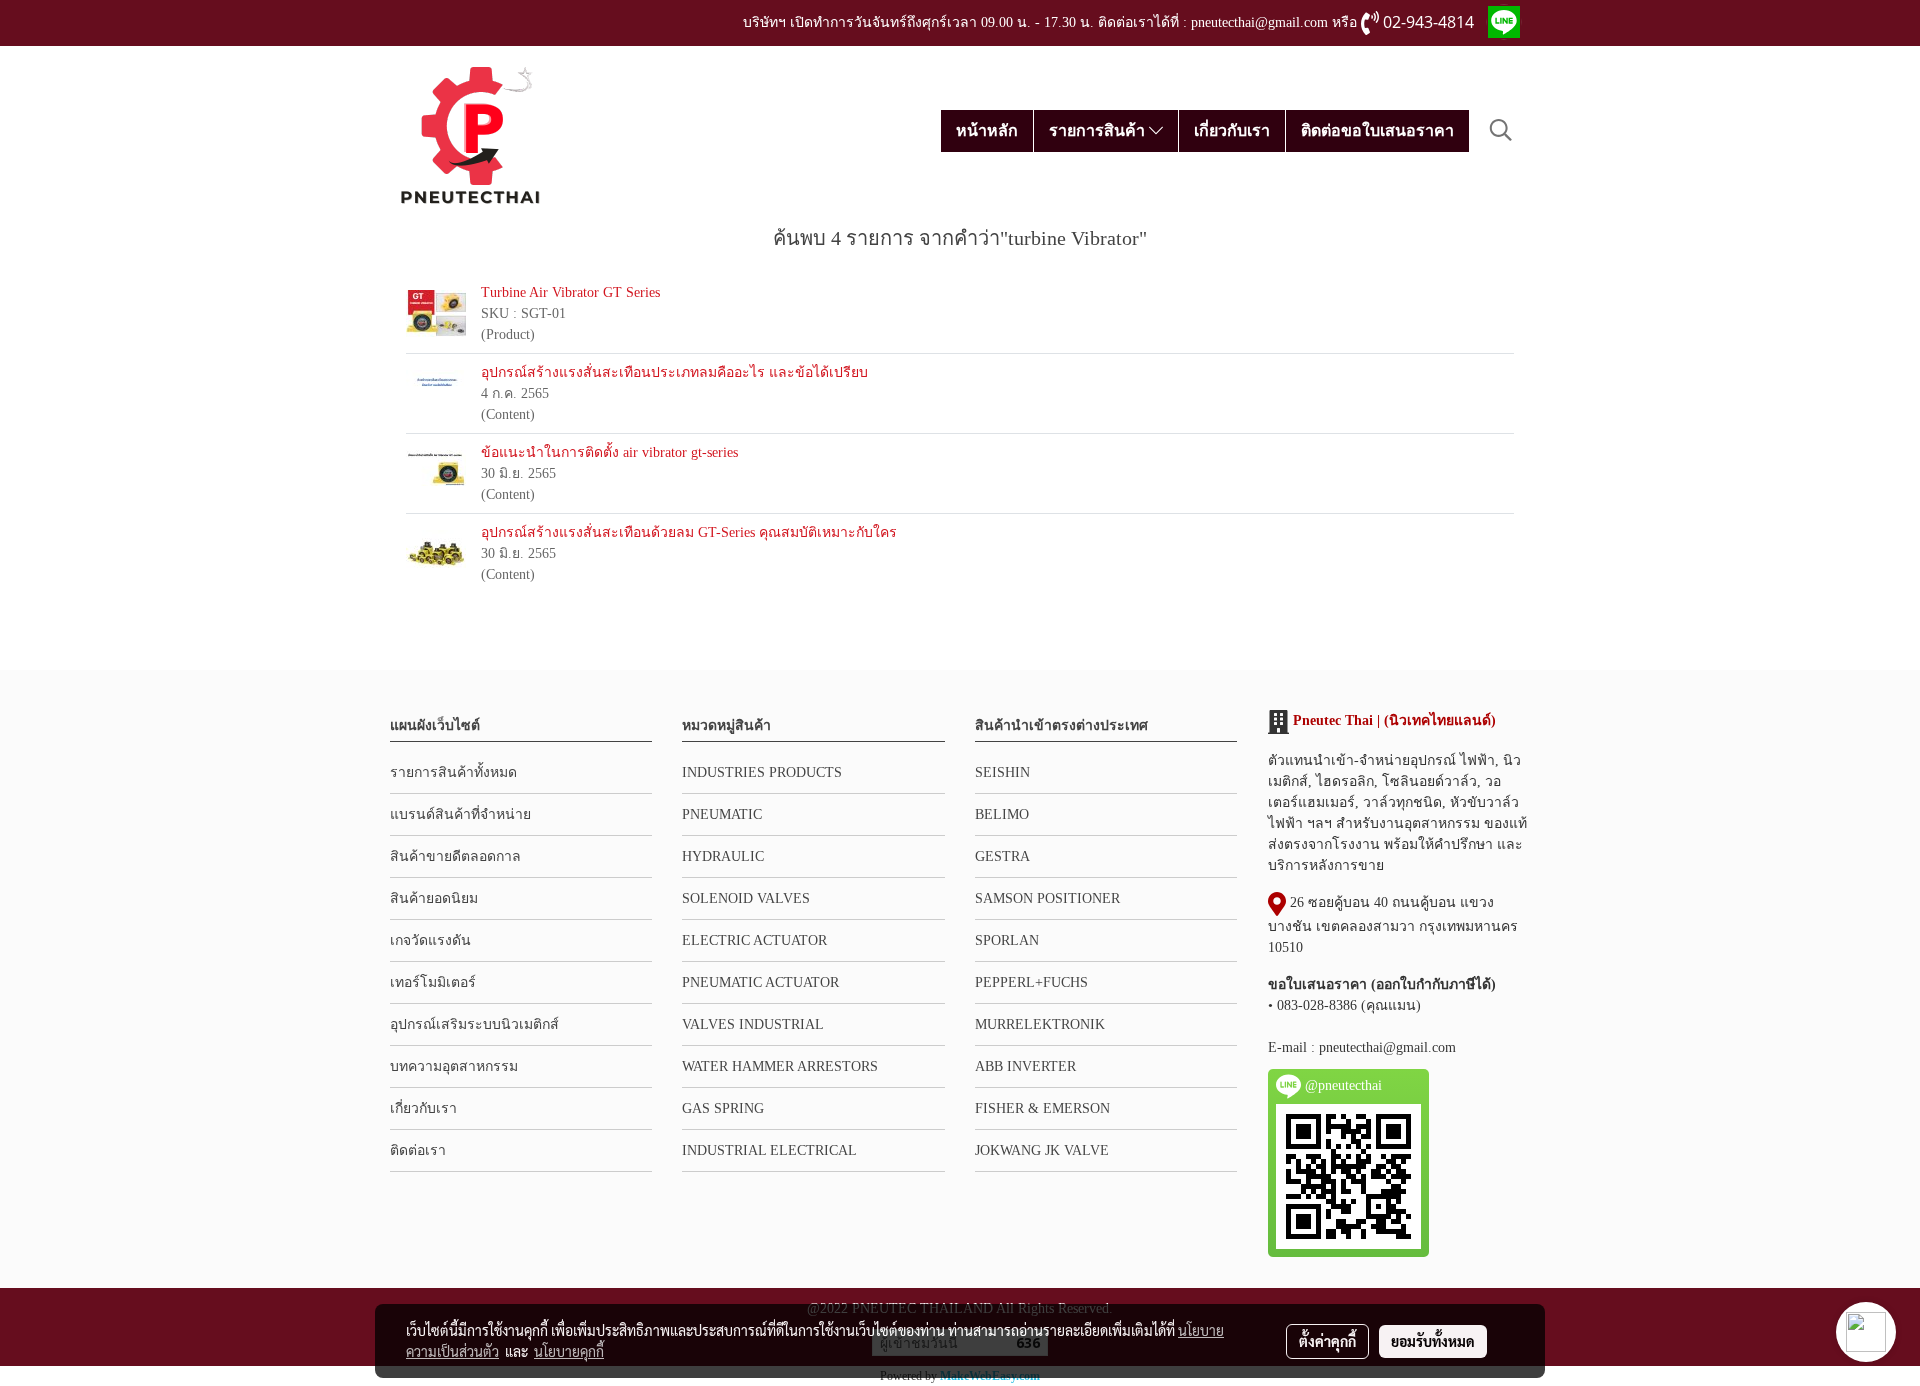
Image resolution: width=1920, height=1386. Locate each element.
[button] (1501, 130)
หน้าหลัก (987, 130)
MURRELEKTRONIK (1040, 1024)
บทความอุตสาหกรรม (454, 1066)
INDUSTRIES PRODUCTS (762, 772)
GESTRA (1002, 856)
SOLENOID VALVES (746, 898)
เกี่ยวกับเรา (1232, 130)
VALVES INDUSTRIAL (753, 1024)
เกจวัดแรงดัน (430, 940)
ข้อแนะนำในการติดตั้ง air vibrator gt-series (609, 452)
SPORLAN (1007, 940)
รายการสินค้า (1099, 130)
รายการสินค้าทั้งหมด (453, 772)
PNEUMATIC (722, 814)
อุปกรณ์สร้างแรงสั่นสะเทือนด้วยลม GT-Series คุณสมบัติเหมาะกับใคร (689, 532)
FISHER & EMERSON (1042, 1108)
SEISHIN (1002, 772)
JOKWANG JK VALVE (1042, 1150)
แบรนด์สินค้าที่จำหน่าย (460, 814)
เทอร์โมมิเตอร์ (433, 982)
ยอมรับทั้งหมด (1433, 1341)
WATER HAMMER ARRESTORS (780, 1066)
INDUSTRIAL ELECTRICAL (769, 1150)
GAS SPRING (723, 1108)
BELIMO (1002, 814)
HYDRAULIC (723, 856)
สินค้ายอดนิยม (434, 898)
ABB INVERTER (1025, 1066)
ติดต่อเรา (418, 1150)
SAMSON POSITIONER (1047, 898)
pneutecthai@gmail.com (1387, 1047)
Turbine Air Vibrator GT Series (570, 292)
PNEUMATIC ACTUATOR (760, 982)
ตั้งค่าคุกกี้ (1327, 1341)
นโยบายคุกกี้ (569, 1351)
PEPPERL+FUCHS (1031, 982)
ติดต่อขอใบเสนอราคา (1377, 130)
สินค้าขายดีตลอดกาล (455, 856)
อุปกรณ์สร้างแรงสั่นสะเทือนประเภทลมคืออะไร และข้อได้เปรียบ (674, 372)
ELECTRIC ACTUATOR (754, 940)
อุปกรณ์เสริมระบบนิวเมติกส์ (474, 1024)
